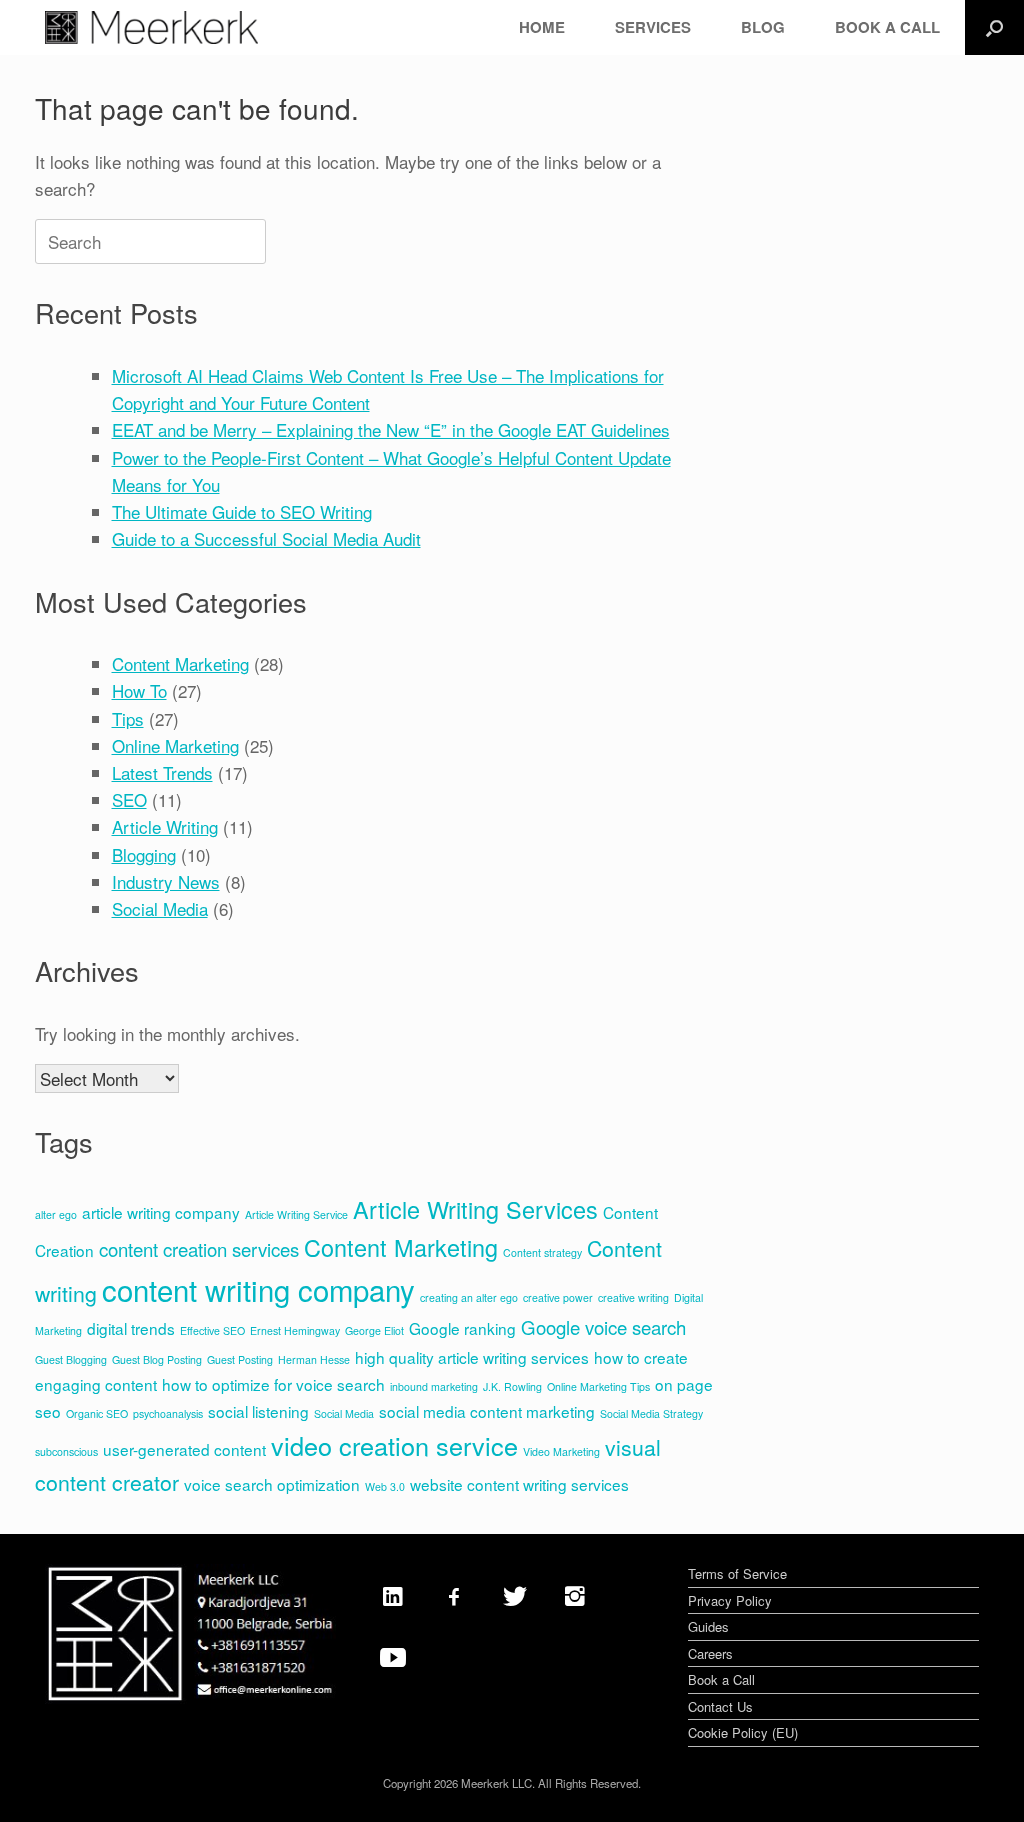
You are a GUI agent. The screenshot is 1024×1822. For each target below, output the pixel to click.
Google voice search (603, 1327)
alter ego (56, 1214)
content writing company (258, 1289)
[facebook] (454, 1595)
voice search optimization (272, 1484)
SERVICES (653, 27)
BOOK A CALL (887, 27)
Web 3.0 (385, 1486)
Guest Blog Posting (157, 1359)
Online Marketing (175, 745)
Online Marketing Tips (598, 1386)
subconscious (66, 1451)
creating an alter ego (469, 1297)
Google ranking (462, 1328)
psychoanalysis (168, 1413)
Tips (128, 718)
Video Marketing (561, 1451)
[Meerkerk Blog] (151, 27)
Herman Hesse (314, 1359)
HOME (542, 27)
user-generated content (184, 1449)
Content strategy (542, 1252)
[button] (994, 27)
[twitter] (515, 1595)
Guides (708, 1626)
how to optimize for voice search (273, 1384)
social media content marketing (487, 1411)
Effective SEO (212, 1330)
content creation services (199, 1249)
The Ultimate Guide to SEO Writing (242, 511)
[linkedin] (393, 1595)
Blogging (144, 854)
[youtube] (393, 1656)
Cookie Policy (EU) (743, 1732)
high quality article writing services (472, 1357)
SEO (129, 799)
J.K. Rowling (512, 1386)
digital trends (131, 1328)
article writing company (161, 1212)
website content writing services (519, 1484)
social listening (258, 1411)
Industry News (166, 881)
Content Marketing (180, 663)
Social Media (160, 908)
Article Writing (165, 826)
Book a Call (721, 1679)
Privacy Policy (730, 1600)
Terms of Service (737, 1573)
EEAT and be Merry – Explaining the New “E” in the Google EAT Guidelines (391, 429)
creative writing (633, 1297)
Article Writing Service (296, 1214)
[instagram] (575, 1595)
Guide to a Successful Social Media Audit (266, 538)
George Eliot (374, 1330)
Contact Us (720, 1706)
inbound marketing (434, 1386)
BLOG (763, 27)
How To (139, 690)
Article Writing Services (475, 1209)
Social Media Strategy (651, 1413)
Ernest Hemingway (295, 1330)
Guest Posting (240, 1359)
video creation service (394, 1445)
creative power (558, 1297)
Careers (710, 1653)
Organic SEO (97, 1413)
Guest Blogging (71, 1359)
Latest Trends (162, 772)
